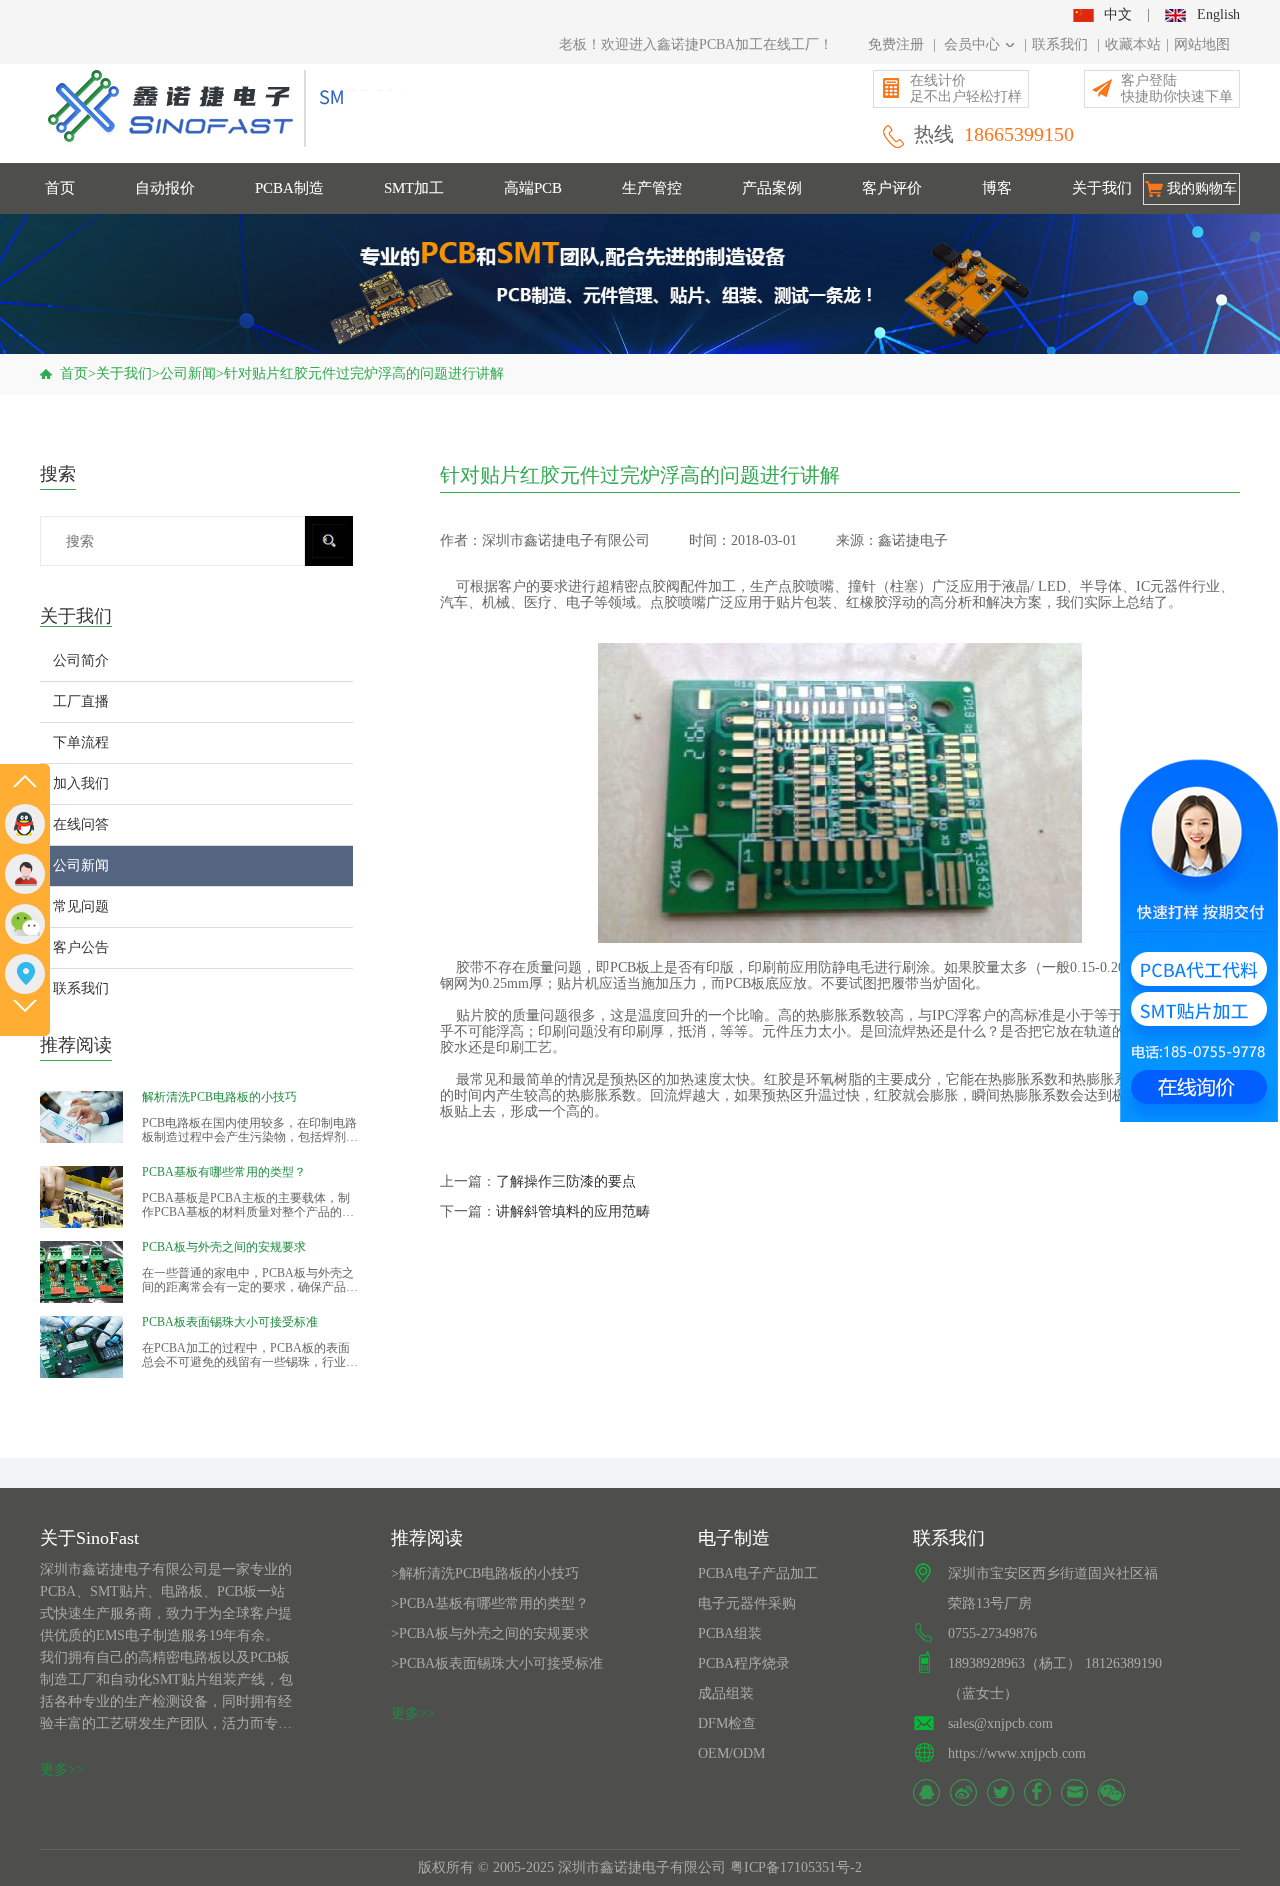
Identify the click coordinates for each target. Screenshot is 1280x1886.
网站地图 (1202, 44)
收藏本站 (1133, 44)
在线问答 (81, 824)
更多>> (62, 1769)
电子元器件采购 (747, 1603)
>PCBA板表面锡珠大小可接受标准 (497, 1663)
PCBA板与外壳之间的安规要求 (224, 1247)
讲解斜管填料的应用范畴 (573, 1211)
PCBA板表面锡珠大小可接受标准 (230, 1322)
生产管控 (652, 188)
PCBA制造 (289, 188)
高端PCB (533, 188)
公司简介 (81, 660)
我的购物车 (1202, 188)
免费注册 (896, 44)
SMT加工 (414, 188)
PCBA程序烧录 (744, 1663)
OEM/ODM (731, 1753)
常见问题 (81, 906)
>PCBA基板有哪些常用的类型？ (490, 1603)
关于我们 (1102, 188)
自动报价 (165, 188)
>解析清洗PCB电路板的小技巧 (485, 1573)
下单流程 (81, 742)
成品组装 (726, 1693)
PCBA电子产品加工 (758, 1573)
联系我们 (1060, 44)
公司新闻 (188, 373)
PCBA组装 (730, 1633)
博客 (997, 188)
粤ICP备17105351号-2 (796, 1867)
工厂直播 (81, 701)
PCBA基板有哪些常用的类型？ (224, 1172)
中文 (1118, 14)
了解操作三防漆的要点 (566, 1181)
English (1218, 14)
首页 (60, 188)
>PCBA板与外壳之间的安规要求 (490, 1633)
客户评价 (892, 188)
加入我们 (81, 783)
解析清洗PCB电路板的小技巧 (219, 1097)
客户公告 (81, 947)
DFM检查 (727, 1723)
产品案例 (772, 188)
